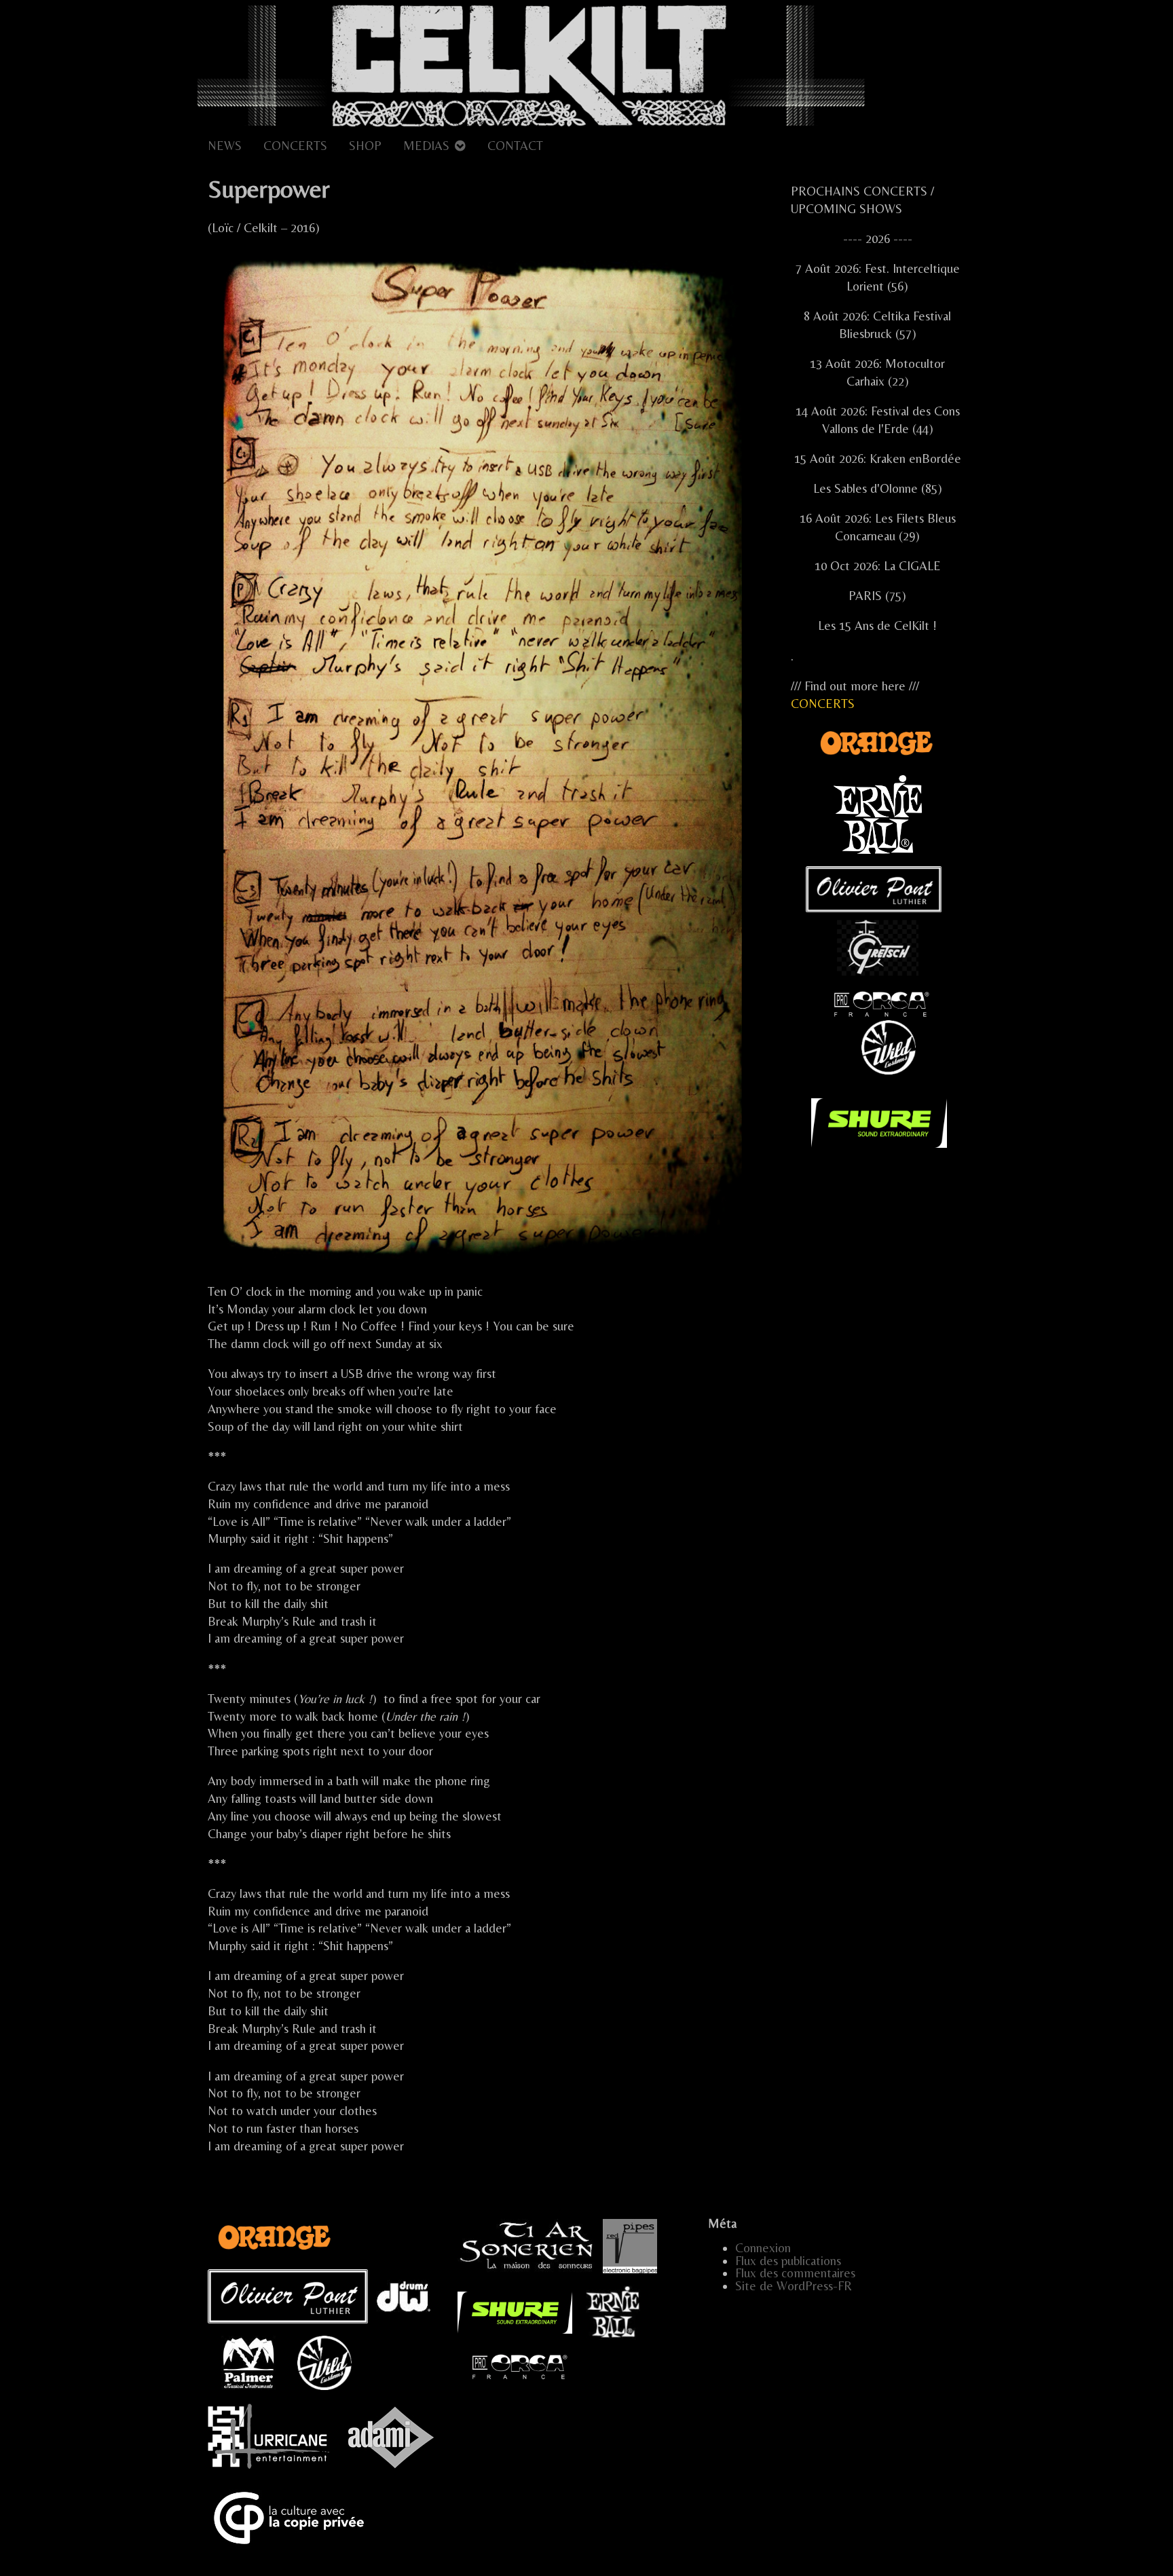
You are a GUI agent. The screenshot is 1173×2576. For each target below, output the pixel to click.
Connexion (763, 2248)
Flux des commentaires (795, 2273)
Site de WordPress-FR (794, 2286)
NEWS (225, 146)
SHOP (365, 146)
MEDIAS (426, 146)
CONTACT (515, 146)
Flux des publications (788, 2261)
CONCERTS (295, 146)
